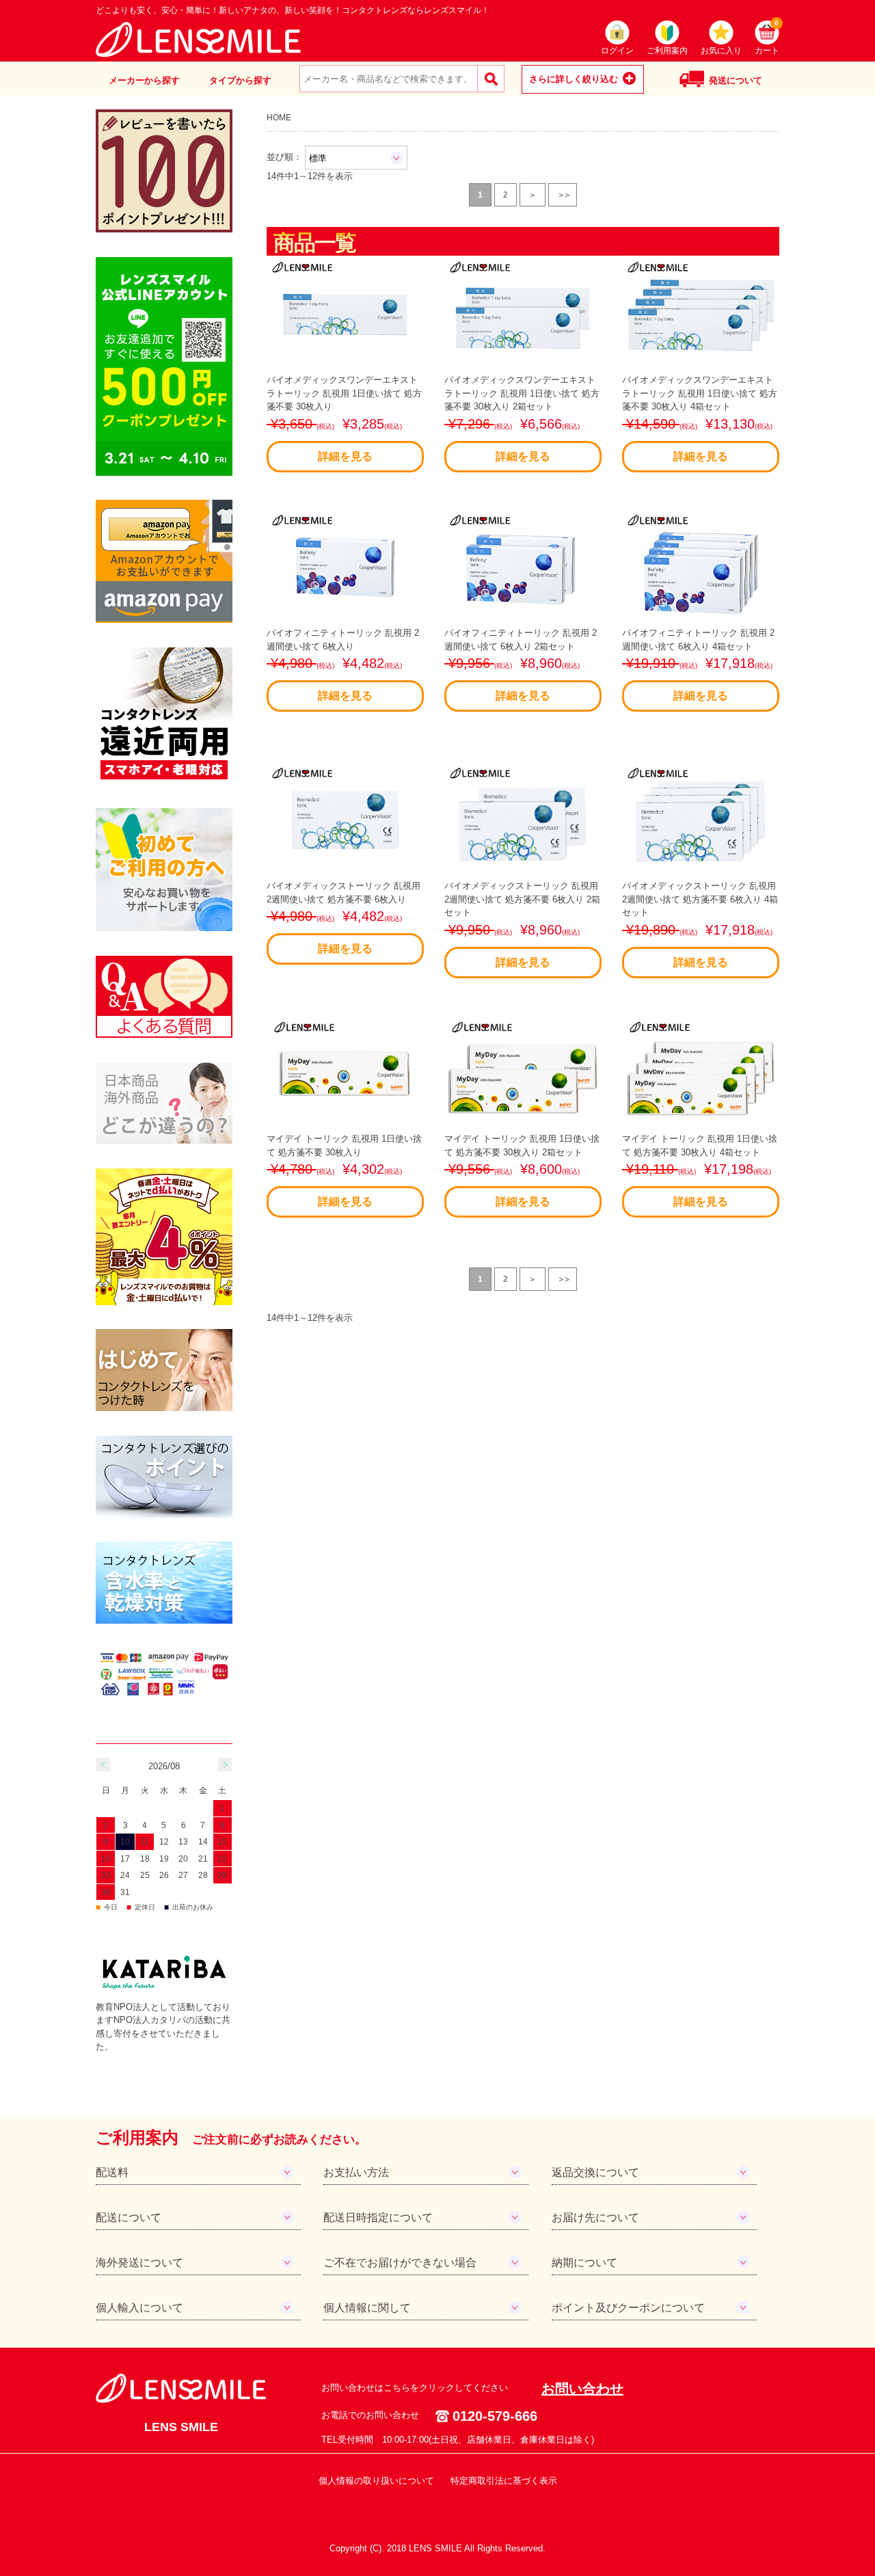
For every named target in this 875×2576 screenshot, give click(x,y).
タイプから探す (240, 80)
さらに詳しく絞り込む (574, 79)
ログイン (617, 51)
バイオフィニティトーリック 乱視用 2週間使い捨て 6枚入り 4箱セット (698, 665)
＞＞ (563, 195)
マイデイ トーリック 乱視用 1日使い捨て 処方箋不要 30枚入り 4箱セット (700, 1170)
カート (767, 38)
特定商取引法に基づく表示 (504, 2481)
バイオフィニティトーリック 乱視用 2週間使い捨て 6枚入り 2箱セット (521, 665)
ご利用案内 (667, 51)
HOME (279, 117)
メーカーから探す (144, 80)
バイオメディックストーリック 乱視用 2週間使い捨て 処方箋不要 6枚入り (344, 917)
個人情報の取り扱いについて (376, 2481)
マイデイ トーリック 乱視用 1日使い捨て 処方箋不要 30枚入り (344, 1170)
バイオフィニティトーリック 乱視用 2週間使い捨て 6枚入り (343, 665)
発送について (736, 80)
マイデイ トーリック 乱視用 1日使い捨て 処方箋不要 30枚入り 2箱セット (522, 1170)
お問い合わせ (582, 2389)
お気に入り (721, 51)
